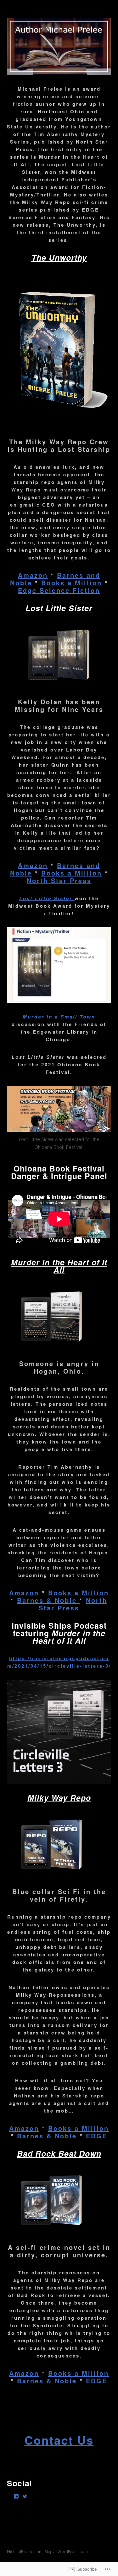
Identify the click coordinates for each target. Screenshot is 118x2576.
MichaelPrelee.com (25, 2552)
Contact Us (59, 2440)
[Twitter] (25, 2496)
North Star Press (59, 880)
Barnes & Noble (48, 1600)
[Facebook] (16, 2496)
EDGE (97, 2136)
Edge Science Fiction (59, 590)
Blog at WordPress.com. (67, 2552)
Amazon (33, 575)
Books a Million (72, 583)
